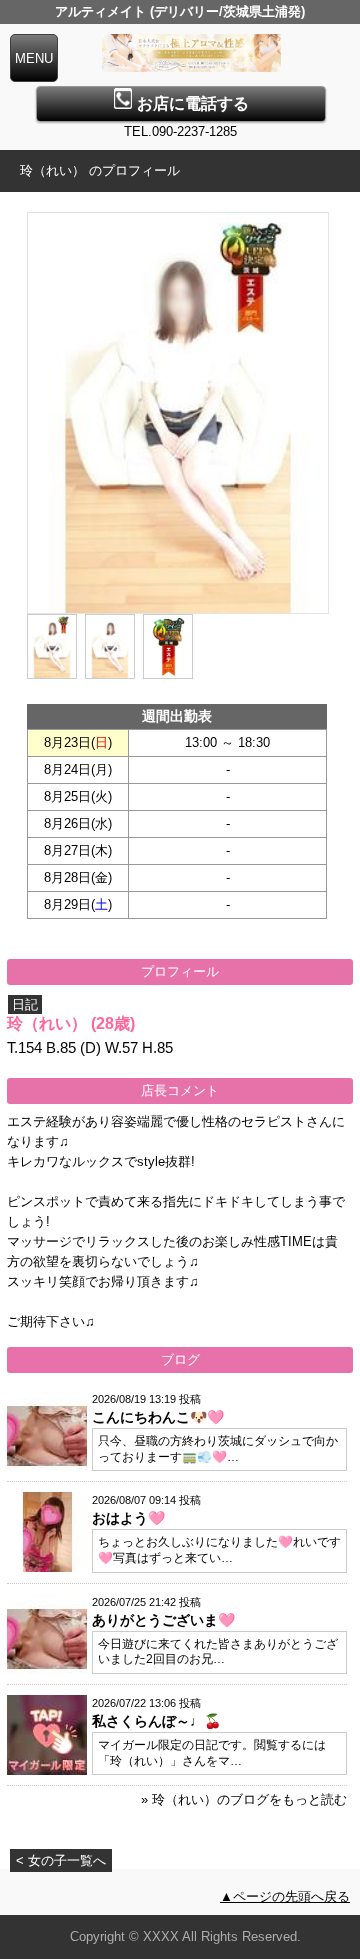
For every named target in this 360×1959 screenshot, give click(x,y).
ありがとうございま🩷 (163, 1620)
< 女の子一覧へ (61, 1860)
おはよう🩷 (128, 1518)
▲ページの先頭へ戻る (285, 1896)
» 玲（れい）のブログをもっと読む (244, 1799)
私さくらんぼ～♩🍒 (156, 1721)
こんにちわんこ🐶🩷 (158, 1417)
